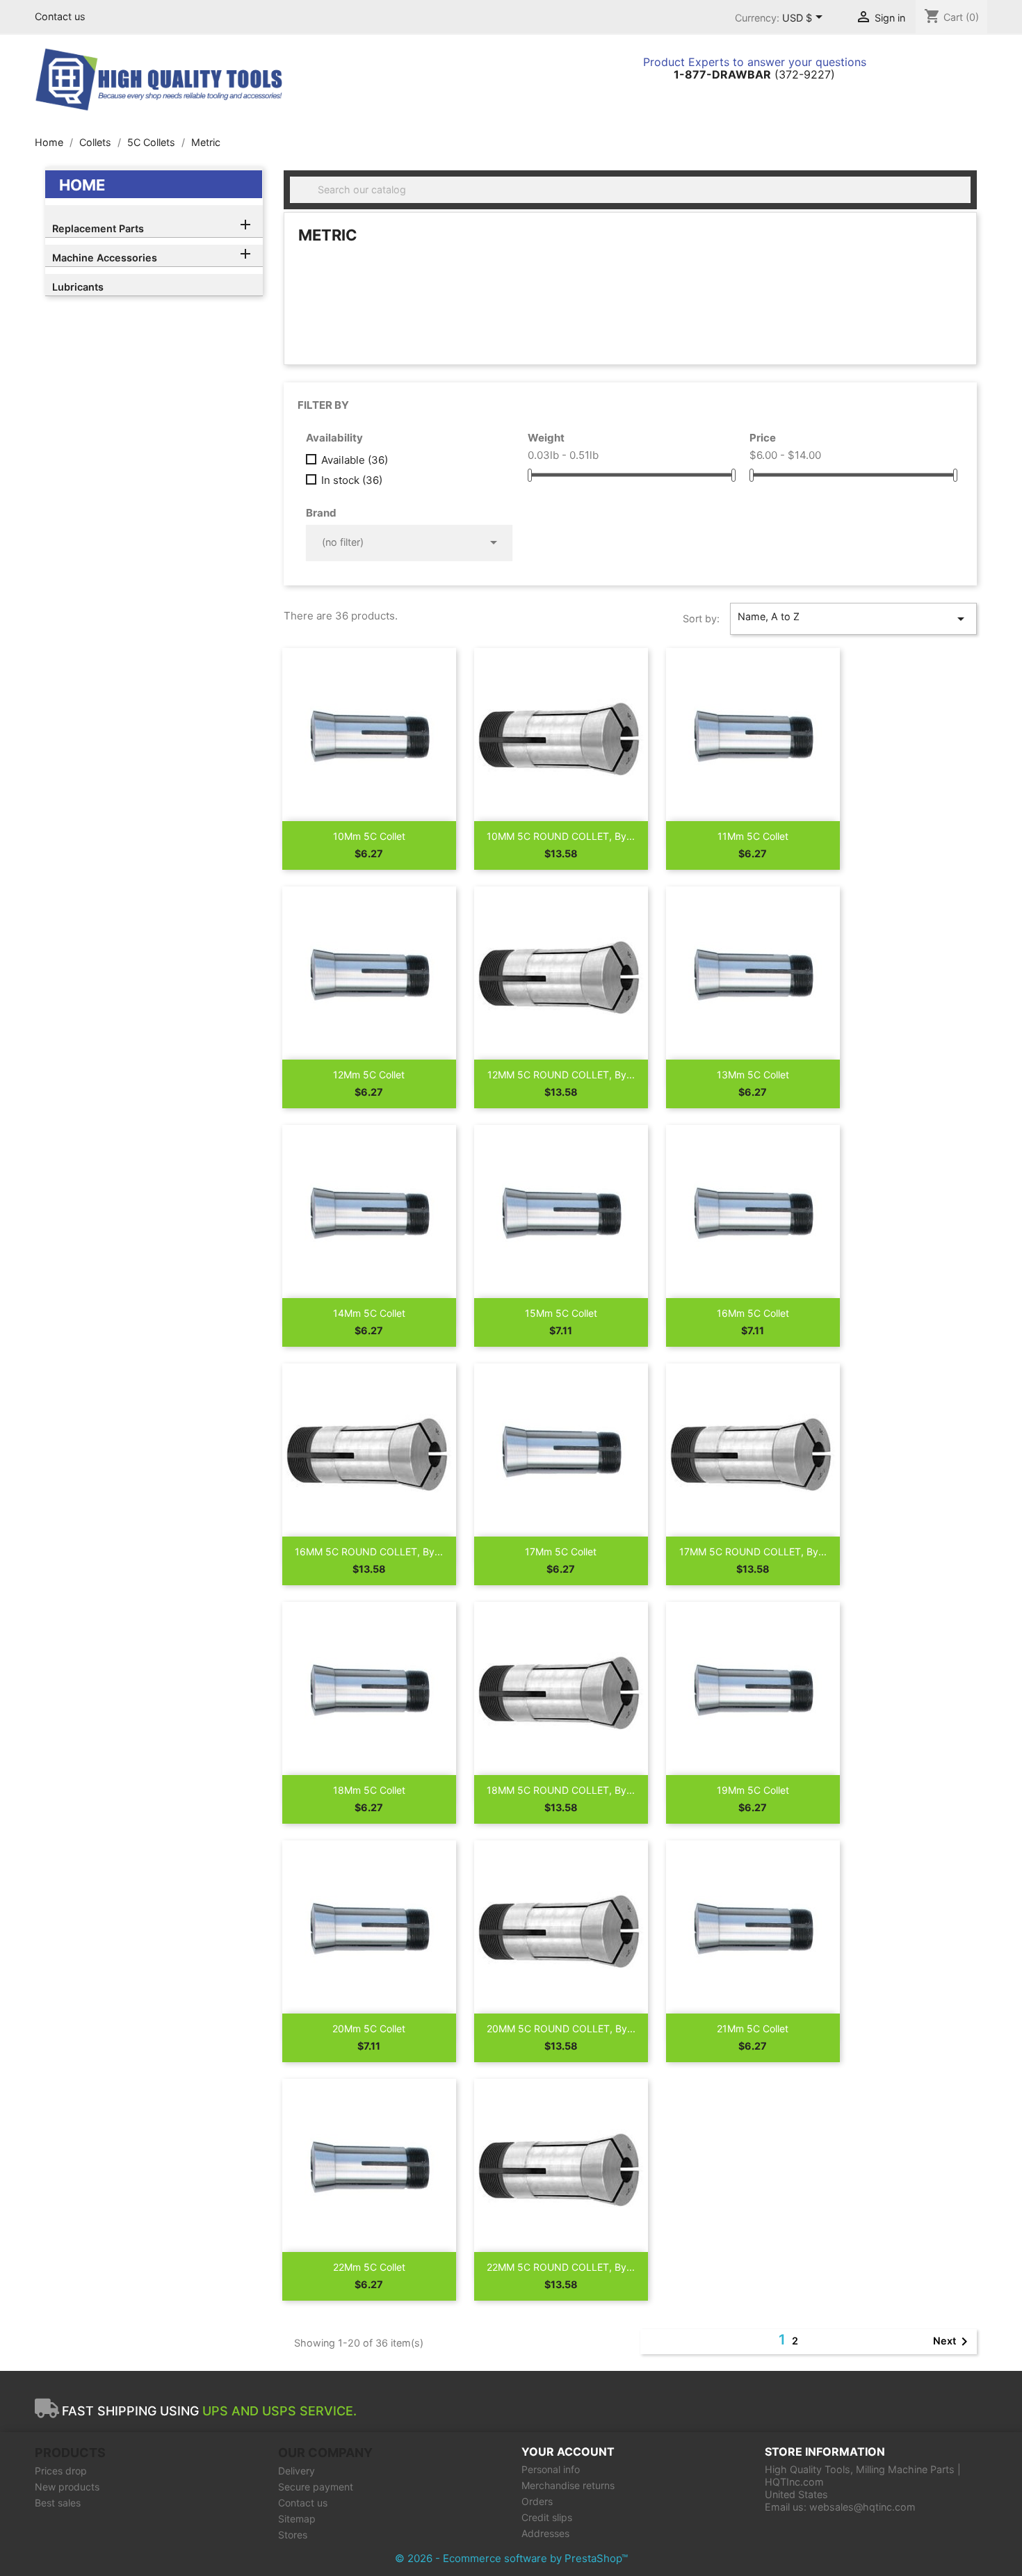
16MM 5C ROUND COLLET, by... (369, 1552)
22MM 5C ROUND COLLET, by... (561, 2267)
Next (953, 2342)
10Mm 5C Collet (369, 836)
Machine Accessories (105, 258)
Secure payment (316, 2487)
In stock (352, 480)
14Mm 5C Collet (369, 1313)
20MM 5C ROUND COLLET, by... (561, 2028)
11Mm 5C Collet (753, 836)
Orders (537, 2501)
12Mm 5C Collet (369, 1075)
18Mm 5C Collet (369, 1790)
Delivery (297, 2471)
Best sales (58, 2503)
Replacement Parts (98, 228)
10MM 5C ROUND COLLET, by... (561, 836)
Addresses (545, 2533)
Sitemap (297, 2519)
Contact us (60, 16)
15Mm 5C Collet (561, 1313)
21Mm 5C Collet (753, 2028)
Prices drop (61, 2471)
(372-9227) (754, 74)
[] (965, 199)
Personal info (551, 2469)
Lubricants (78, 287)
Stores (293, 2535)
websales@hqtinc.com (862, 2507)
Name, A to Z (853, 619)
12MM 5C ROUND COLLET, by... (561, 1075)
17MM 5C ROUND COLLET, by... (753, 1552)
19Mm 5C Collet (753, 1790)
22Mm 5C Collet (369, 2267)
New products (67, 2487)
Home (82, 185)
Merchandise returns (568, 2485)
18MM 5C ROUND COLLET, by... (561, 1790)
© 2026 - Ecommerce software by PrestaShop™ (511, 2558)
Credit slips (547, 2517)
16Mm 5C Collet (753, 1313)
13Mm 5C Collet (753, 1075)
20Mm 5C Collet (369, 2028)
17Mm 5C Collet (561, 1552)
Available (355, 460)
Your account (568, 2452)
